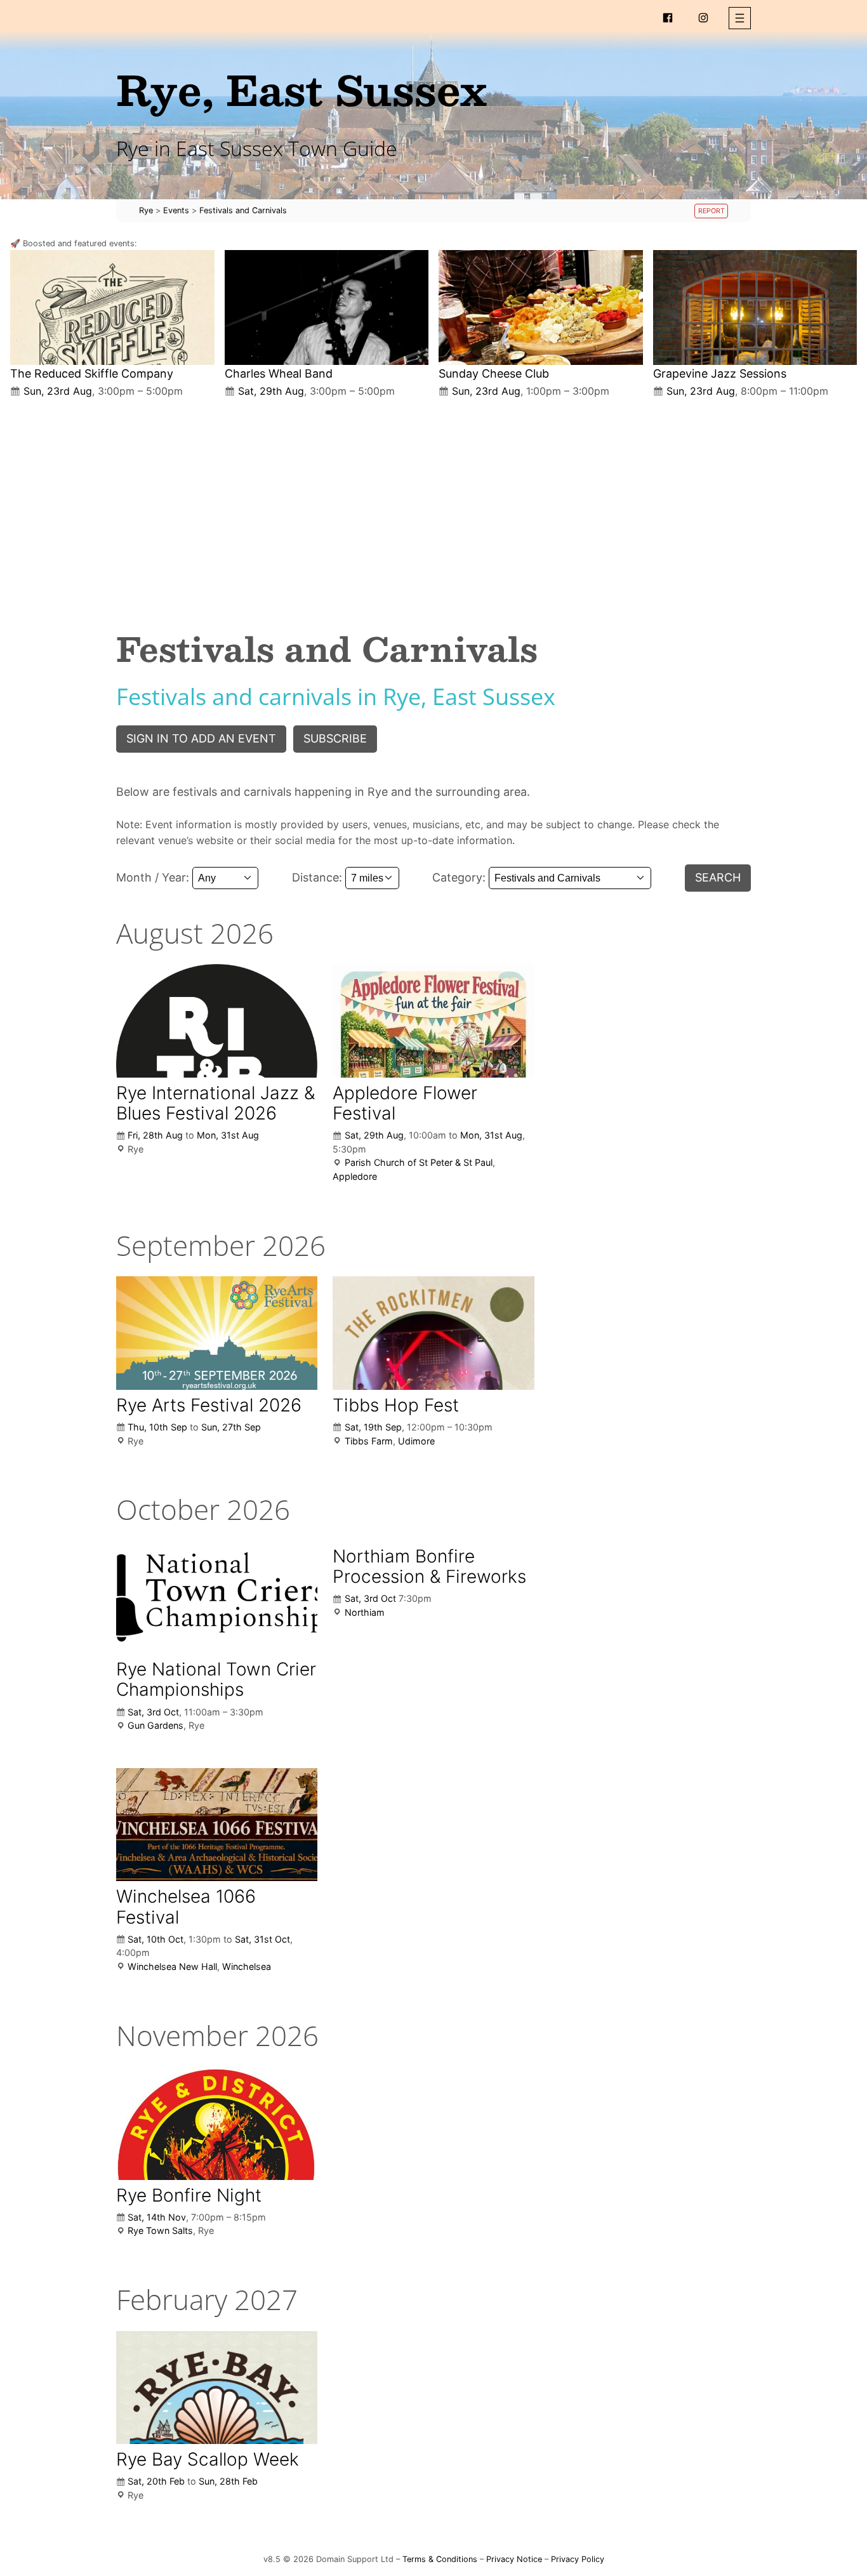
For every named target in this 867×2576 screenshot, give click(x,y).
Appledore (355, 1176)
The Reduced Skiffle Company (92, 373)
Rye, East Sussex (301, 89)
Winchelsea (247, 1966)
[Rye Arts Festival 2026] (217, 1333)
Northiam (365, 1612)
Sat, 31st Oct (262, 1939)
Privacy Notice (514, 2559)
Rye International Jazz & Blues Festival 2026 (215, 1103)
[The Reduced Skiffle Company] (112, 307)
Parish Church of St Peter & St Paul (419, 1162)
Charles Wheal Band (279, 373)
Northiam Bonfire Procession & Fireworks (429, 1566)
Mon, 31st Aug (228, 1135)
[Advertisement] (433, 503)
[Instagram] (703, 18)
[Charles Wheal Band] (327, 307)
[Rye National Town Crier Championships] (217, 1597)
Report (711, 211)
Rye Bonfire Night (189, 2195)
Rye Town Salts (160, 2230)
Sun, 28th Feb (228, 2481)
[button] (740, 18)
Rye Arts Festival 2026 (209, 1405)
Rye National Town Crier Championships (216, 1679)
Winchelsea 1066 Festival (186, 1906)
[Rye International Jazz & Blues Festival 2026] (217, 1020)
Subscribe (335, 738)
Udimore (416, 1441)
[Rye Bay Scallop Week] (217, 2388)
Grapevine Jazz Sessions (720, 373)
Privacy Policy (578, 2559)
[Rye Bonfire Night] (217, 2123)
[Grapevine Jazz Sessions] (755, 307)
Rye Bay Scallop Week (208, 2459)
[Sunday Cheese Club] (541, 307)
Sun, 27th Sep (231, 1427)
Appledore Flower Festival (405, 1103)
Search (718, 877)
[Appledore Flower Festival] (433, 1020)
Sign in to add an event (201, 738)
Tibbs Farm (369, 1441)
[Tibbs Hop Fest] (433, 1333)
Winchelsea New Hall (172, 1966)
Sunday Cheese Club (494, 373)
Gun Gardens (156, 1725)
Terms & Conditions (440, 2559)
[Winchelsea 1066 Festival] (217, 1825)
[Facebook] (668, 18)
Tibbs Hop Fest (396, 1405)
